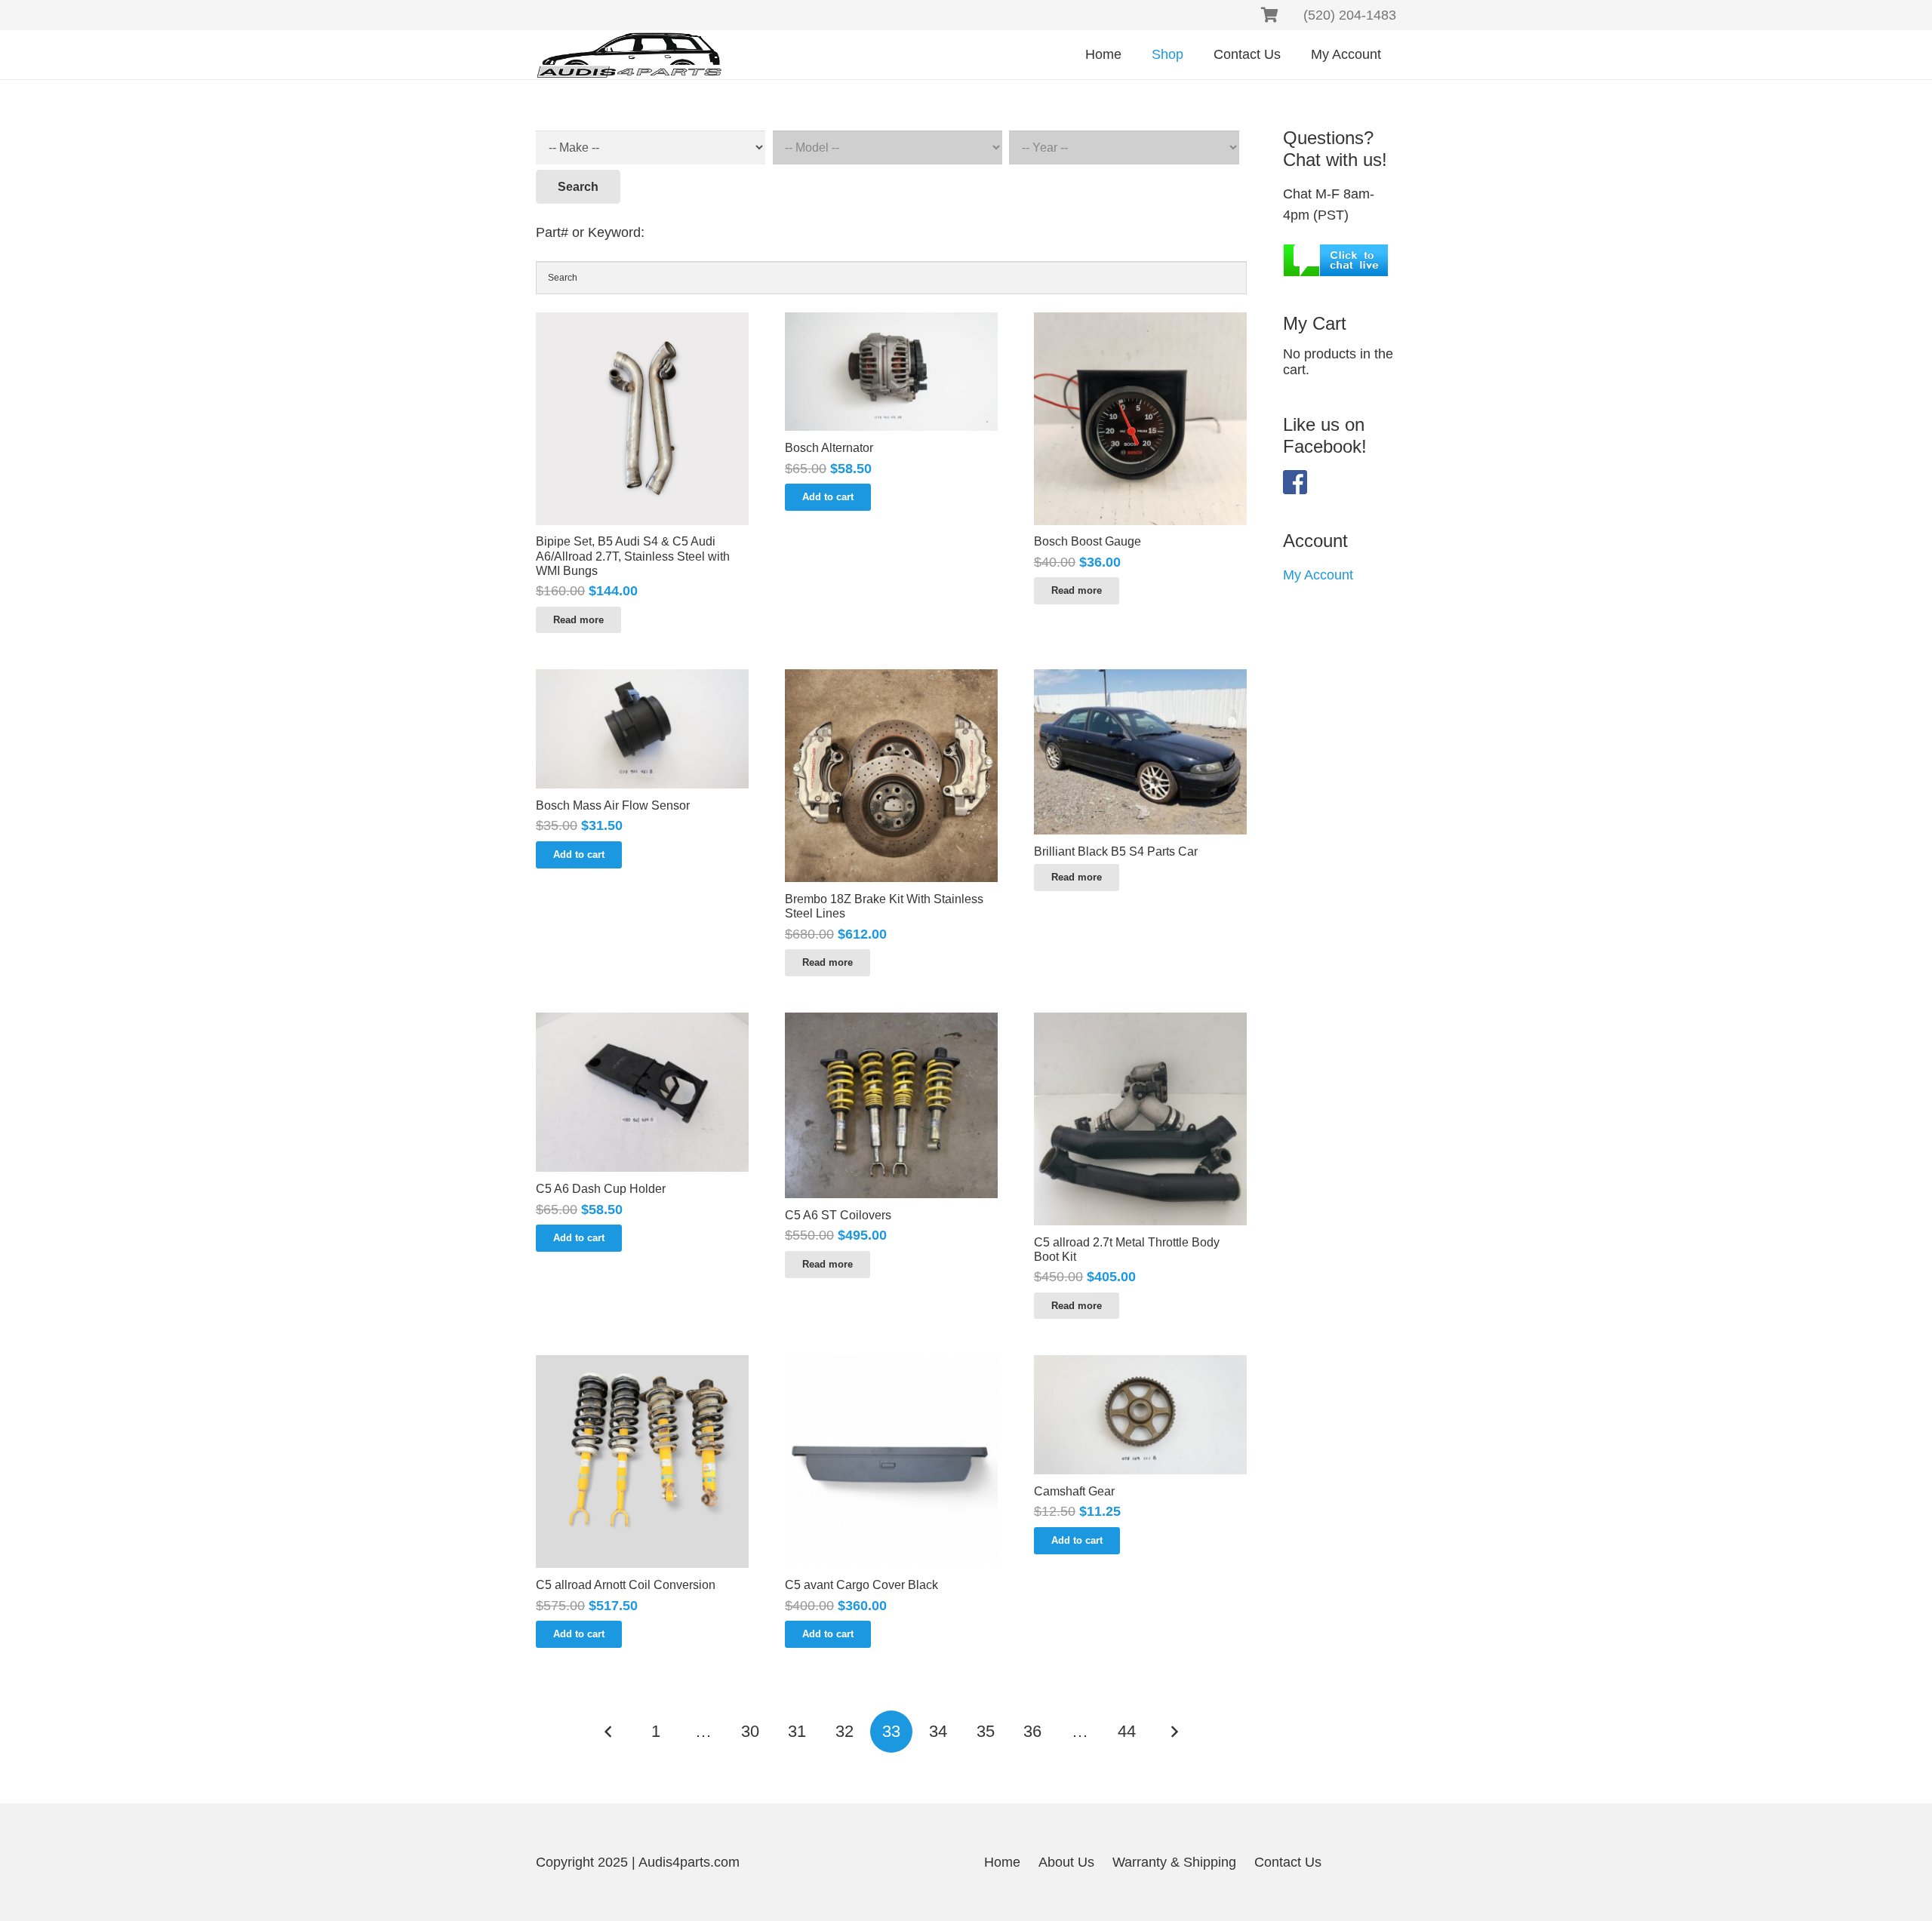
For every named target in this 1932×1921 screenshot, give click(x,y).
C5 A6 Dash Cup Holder (601, 1189)
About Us (1066, 1862)
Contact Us (1288, 1862)
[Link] (629, 55)
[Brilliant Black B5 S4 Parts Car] (1140, 752)
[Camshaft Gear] (1140, 1415)
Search (578, 187)
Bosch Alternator (829, 448)
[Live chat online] (1336, 259)
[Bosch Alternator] (891, 372)
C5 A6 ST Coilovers (838, 1215)
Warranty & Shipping (1174, 1862)
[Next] (1174, 1732)
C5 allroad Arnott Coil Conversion (626, 1585)
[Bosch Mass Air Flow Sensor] (642, 729)
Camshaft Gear (1074, 1491)
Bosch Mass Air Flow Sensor (613, 805)
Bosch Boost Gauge (1088, 541)
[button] (828, 497)
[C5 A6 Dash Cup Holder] (642, 1092)
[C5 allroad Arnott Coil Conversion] (642, 1461)
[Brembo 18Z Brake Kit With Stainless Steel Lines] (891, 776)
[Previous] (609, 1732)
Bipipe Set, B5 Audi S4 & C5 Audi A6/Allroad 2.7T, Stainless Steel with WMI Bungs (633, 556)
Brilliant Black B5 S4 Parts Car (1116, 851)
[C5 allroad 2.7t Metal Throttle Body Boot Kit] (1140, 1119)
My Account (1318, 575)
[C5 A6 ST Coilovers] (891, 1105)
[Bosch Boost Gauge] (1140, 419)
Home (1002, 1862)
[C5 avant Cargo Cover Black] (891, 1461)
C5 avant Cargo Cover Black (861, 1585)
